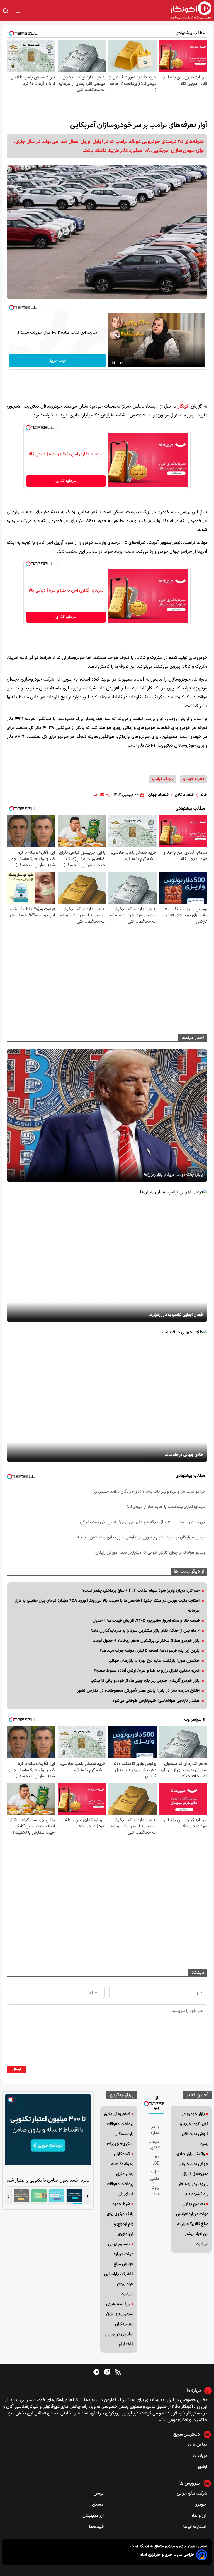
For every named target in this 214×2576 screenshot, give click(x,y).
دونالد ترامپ (162, 779)
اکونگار (184, 406)
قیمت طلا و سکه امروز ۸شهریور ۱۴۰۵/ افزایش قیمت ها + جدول (146, 1621)
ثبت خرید (58, 361)
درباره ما (200, 2456)
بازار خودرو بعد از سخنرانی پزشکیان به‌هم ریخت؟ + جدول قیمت (146, 1641)
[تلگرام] (96, 2372)
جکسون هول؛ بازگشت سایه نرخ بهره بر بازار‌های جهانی (154, 1661)
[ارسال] (102, 795)
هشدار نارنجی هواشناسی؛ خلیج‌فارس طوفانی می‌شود (156, 1701)
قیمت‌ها (97, 2527)
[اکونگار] (119, 11)
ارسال (17, 2069)
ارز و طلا (199, 2516)
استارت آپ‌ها (195, 2527)
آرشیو (202, 2467)
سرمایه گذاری (66, 481)
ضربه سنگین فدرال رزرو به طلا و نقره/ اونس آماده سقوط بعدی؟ (147, 1671)
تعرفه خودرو (194, 779)
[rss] (118, 2372)
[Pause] (114, 363)
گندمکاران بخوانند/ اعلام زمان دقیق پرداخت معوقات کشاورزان (120, 2174)
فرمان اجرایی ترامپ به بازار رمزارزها (176, 1315)
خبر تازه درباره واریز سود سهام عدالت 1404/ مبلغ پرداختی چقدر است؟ (141, 1591)
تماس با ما (197, 2445)
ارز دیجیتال (94, 2516)
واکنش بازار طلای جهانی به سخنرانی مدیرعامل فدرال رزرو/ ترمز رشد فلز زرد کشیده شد (192, 2174)
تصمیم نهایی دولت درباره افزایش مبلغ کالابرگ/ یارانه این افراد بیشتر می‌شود (192, 2224)
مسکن (98, 2505)
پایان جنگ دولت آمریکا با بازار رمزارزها (173, 1175)
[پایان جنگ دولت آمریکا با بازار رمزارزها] (107, 1115)
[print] (95, 795)
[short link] (108, 795)
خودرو (201, 2505)
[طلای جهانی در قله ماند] (107, 1396)
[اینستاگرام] (107, 2372)
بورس (99, 2493)
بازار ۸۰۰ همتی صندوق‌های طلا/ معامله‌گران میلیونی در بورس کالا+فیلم (119, 2324)
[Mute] (121, 363)
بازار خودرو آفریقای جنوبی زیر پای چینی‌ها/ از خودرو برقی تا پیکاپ (145, 1681)
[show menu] (18, 11)
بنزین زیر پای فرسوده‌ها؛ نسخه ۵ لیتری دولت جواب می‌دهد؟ (150, 1651)
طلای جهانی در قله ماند (184, 1455)
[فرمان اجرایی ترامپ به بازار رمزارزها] (107, 1255)
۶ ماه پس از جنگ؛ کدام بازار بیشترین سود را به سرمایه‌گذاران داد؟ (145, 1631)
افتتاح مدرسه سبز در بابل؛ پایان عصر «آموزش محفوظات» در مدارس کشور (138, 1691)
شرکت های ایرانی (192, 2493)
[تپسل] (11, 307)
